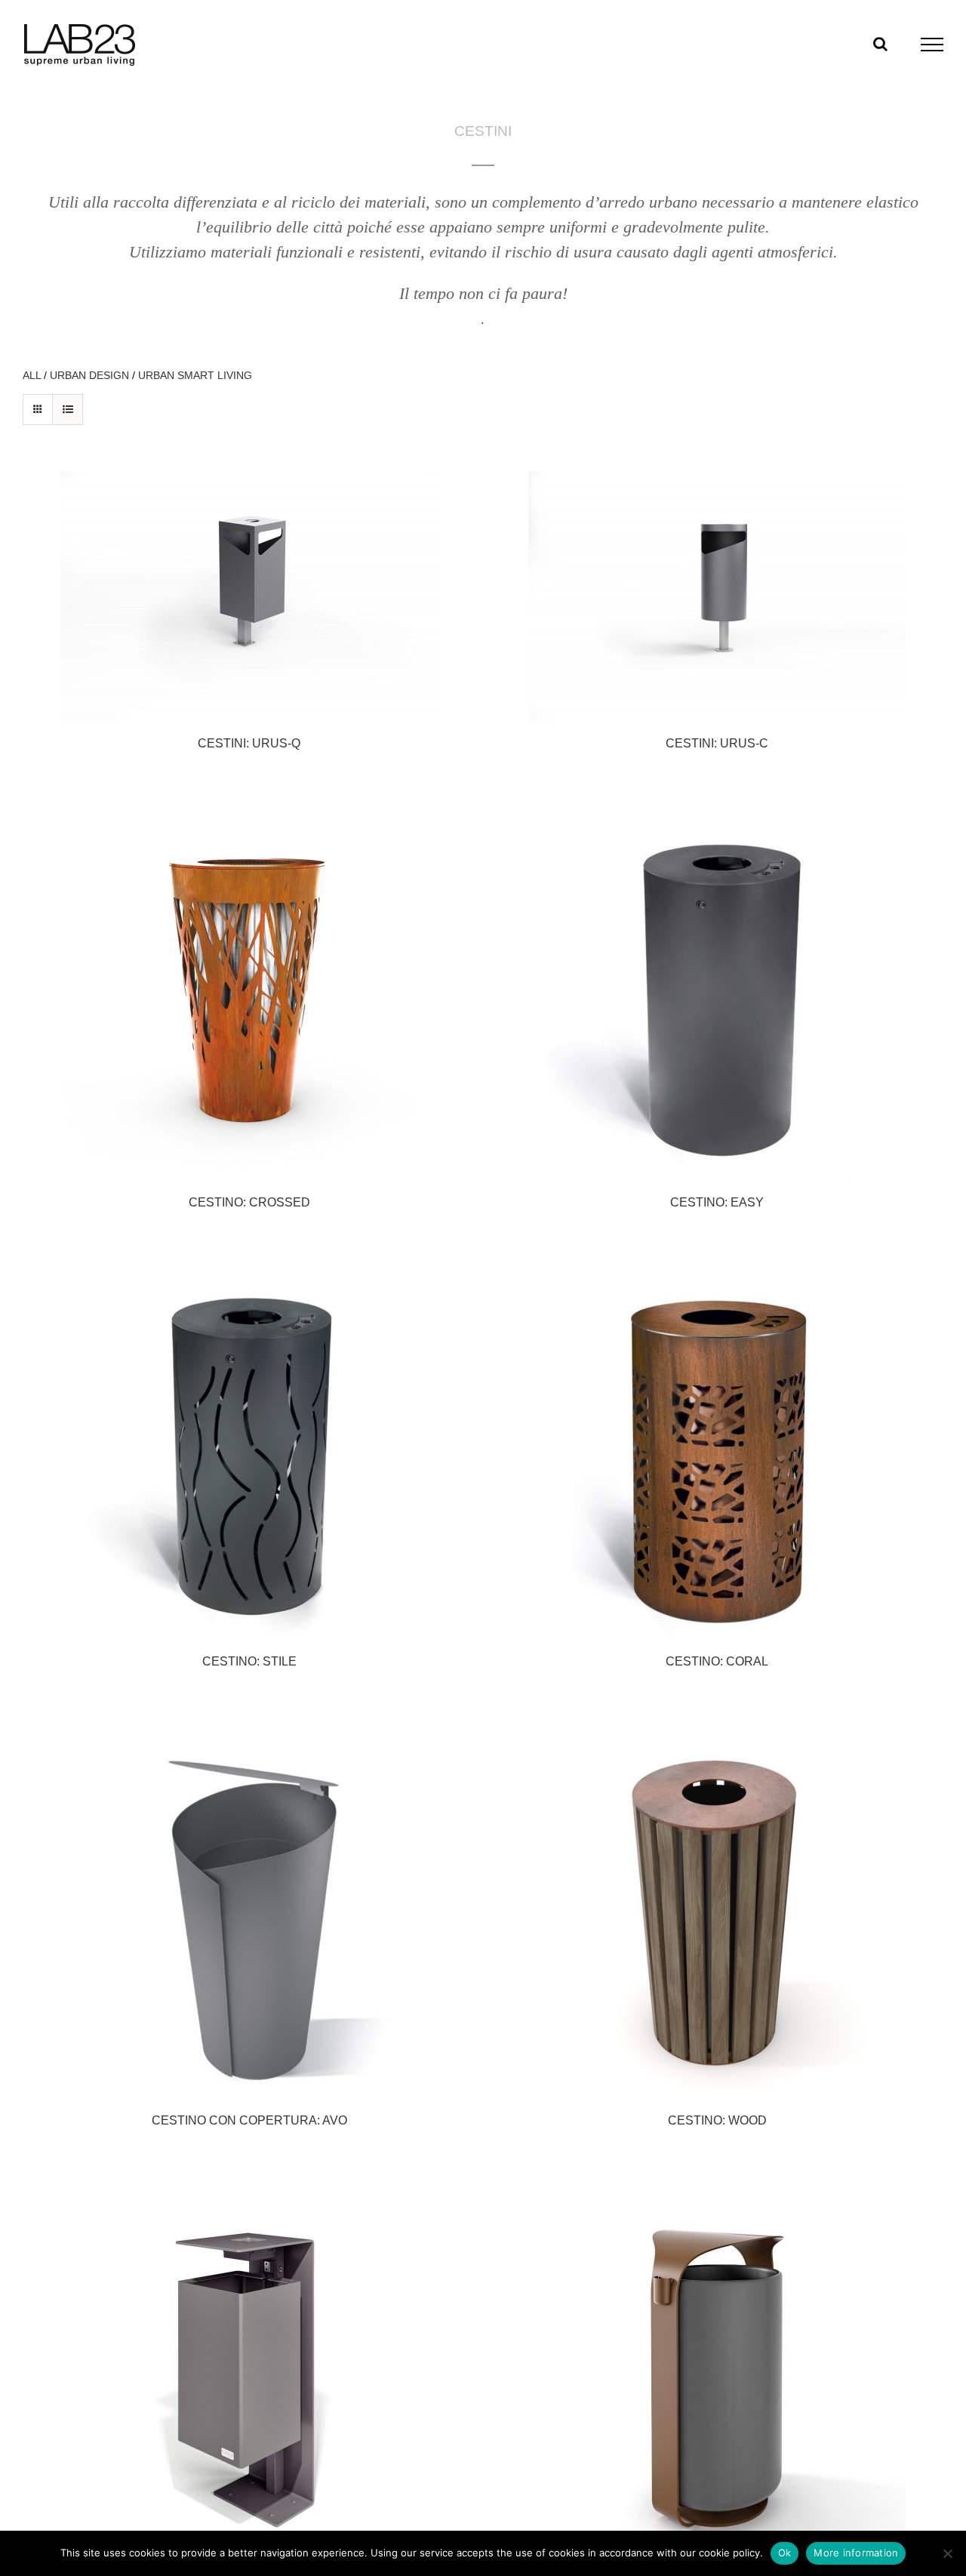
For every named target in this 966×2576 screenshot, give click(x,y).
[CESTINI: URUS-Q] (249, 597)
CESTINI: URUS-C (717, 743)
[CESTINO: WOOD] (717, 1911)
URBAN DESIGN (89, 375)
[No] (947, 2553)
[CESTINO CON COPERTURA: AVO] (249, 1911)
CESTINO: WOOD (717, 2120)
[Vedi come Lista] (68, 410)
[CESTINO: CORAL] (717, 1452)
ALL (32, 375)
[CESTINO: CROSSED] (249, 993)
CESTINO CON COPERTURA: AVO (249, 2120)
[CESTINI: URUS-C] (717, 597)
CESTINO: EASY (717, 1202)
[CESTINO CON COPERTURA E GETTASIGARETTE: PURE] (249, 2370)
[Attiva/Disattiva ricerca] (880, 44)
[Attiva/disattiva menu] (932, 45)
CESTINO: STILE (249, 1661)
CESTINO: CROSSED (249, 1202)
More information (856, 2553)
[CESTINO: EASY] (717, 993)
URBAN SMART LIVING (195, 375)
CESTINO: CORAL (717, 1661)
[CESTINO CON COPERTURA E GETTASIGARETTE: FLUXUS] (717, 2370)
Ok (785, 2553)
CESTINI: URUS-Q (249, 743)
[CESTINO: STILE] (249, 1452)
